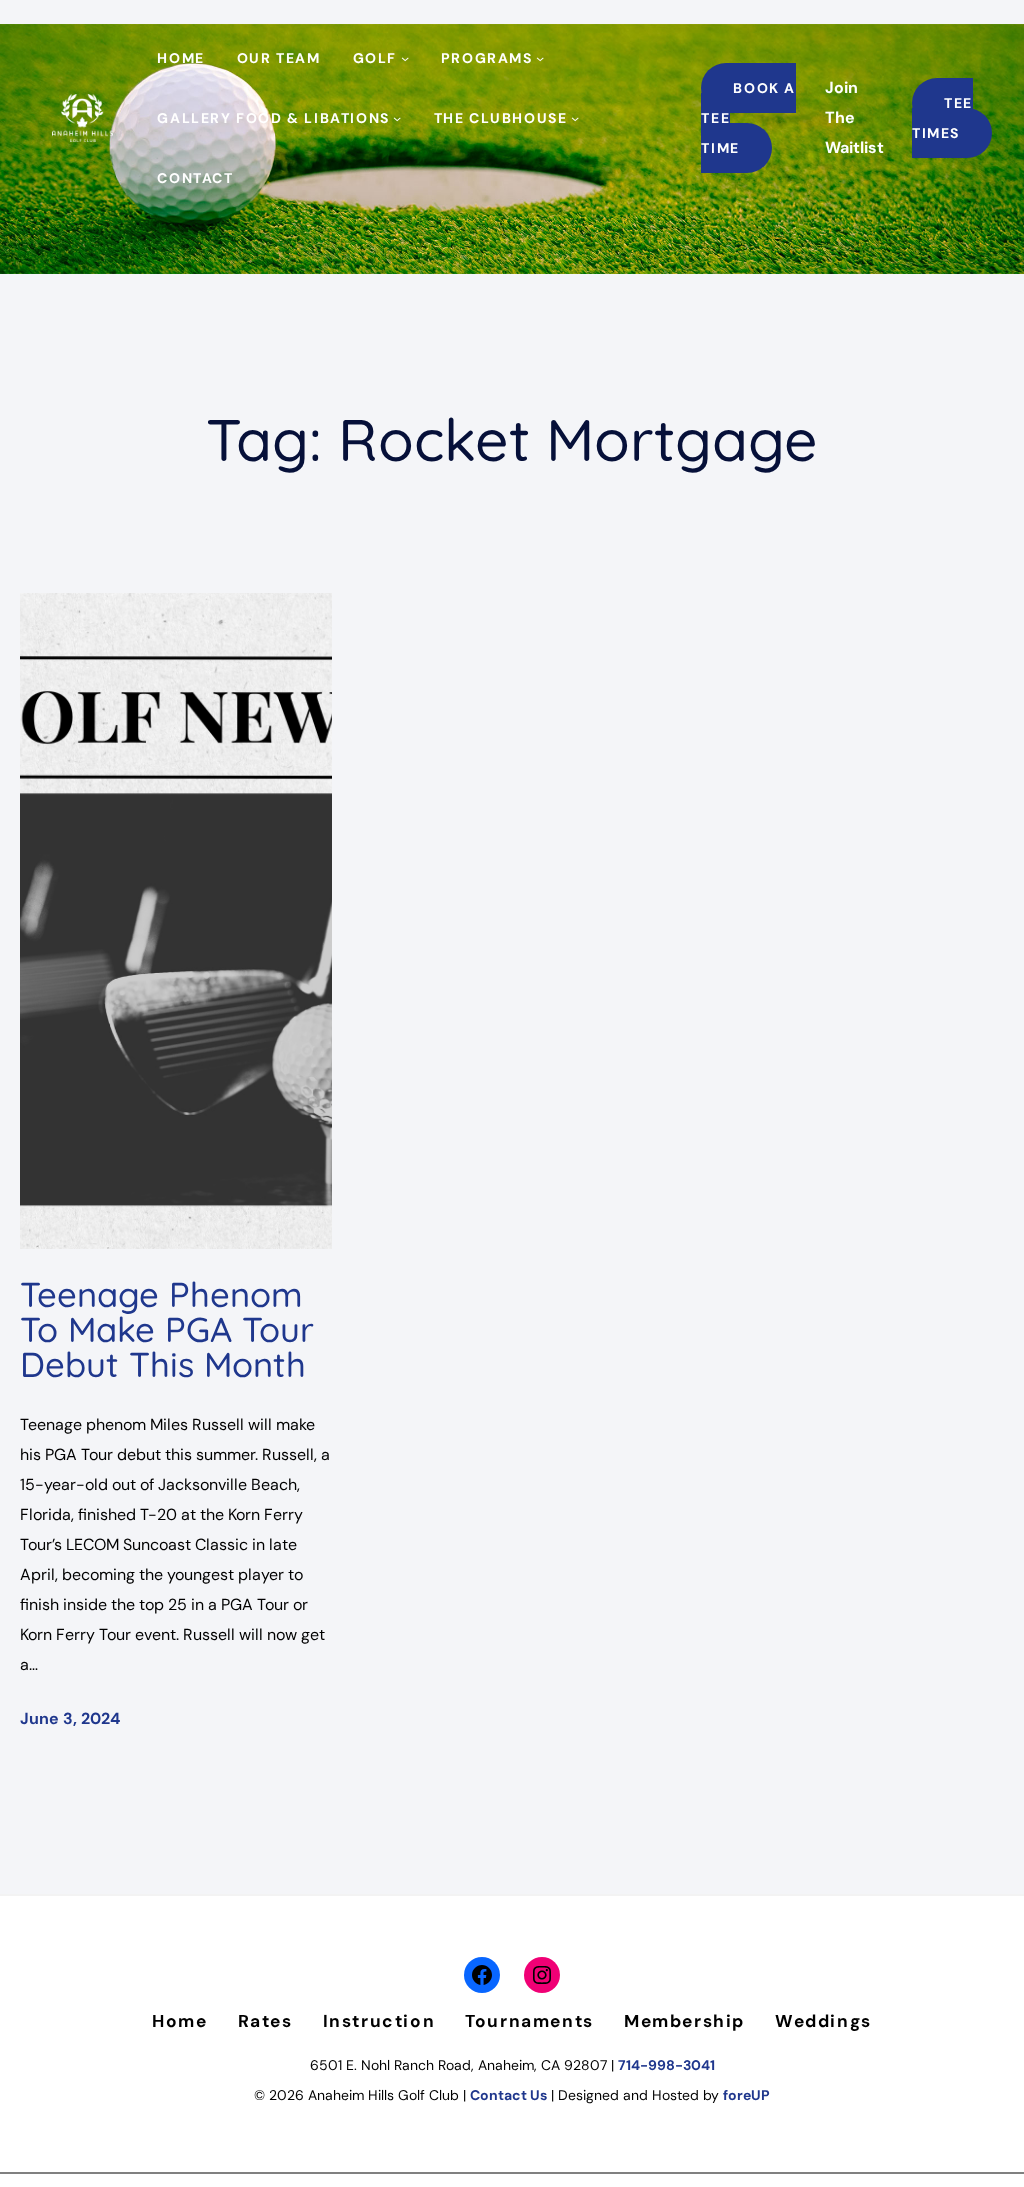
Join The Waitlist (854, 117)
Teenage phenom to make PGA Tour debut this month (167, 1329)
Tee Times (942, 118)
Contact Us (508, 2095)
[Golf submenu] (405, 58)
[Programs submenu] (540, 58)
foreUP (746, 2095)
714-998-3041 (666, 2065)
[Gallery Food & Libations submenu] (397, 118)
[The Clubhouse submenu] (575, 118)
